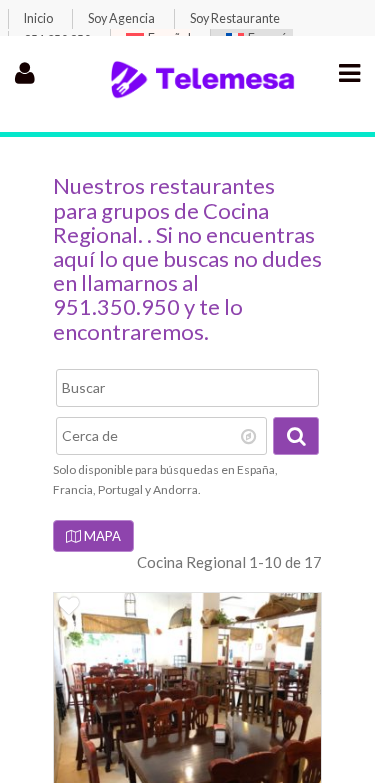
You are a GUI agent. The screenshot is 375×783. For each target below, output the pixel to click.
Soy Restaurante (235, 18)
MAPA (101, 536)
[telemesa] (202, 95)
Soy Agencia (121, 18)
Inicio (38, 18)
